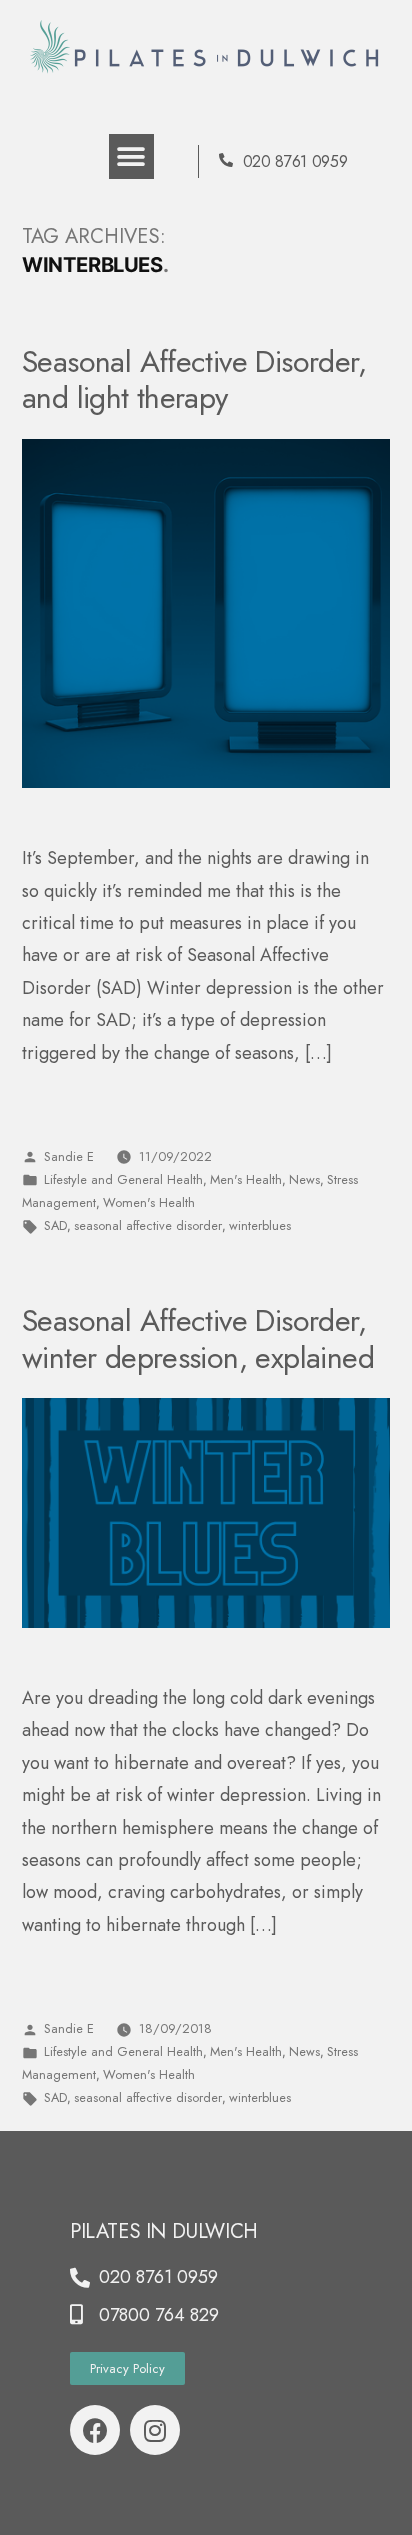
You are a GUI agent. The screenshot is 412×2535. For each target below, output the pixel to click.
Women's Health (149, 1202)
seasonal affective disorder (148, 1225)
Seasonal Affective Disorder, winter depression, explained (198, 1338)
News (304, 1179)
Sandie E (69, 1156)
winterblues (260, 1225)
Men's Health (246, 1179)
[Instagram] (155, 2430)
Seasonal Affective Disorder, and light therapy (194, 379)
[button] (131, 156)
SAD (55, 1225)
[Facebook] (95, 2430)
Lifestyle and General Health (123, 1179)
